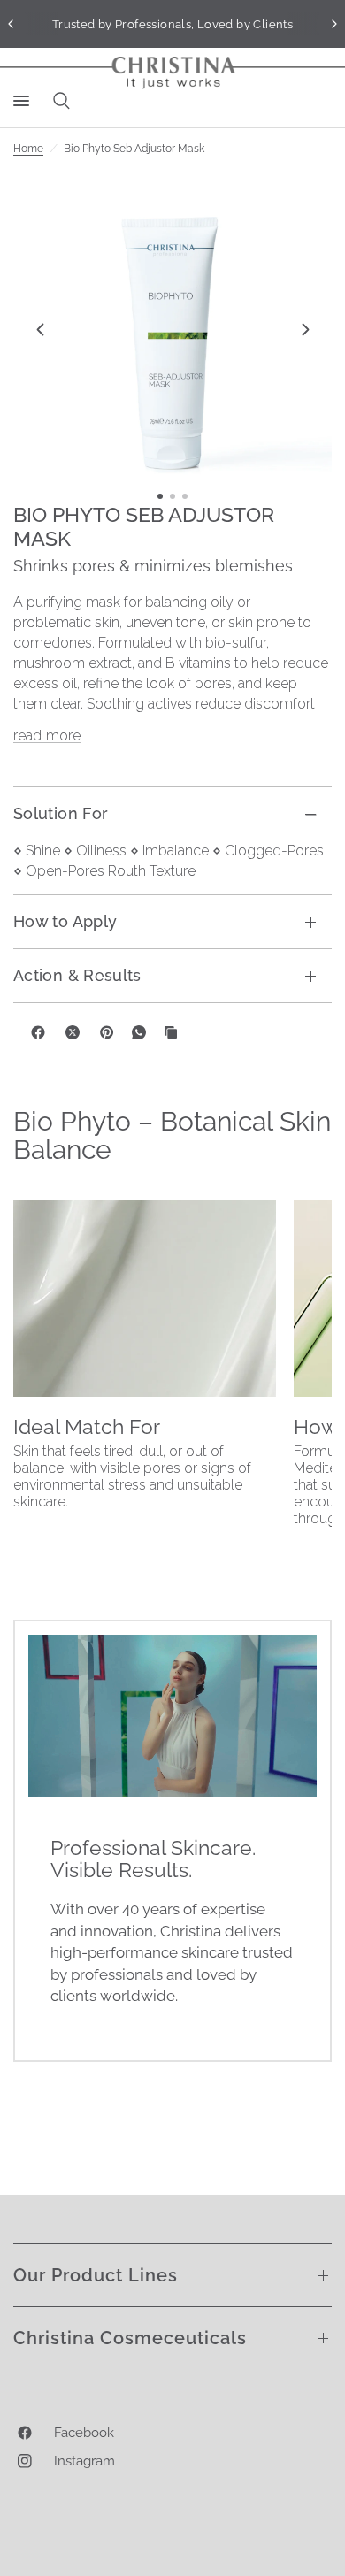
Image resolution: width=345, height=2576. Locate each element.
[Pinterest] (107, 1032)
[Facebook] (38, 1032)
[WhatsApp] (139, 1032)
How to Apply (65, 921)
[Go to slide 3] (185, 496)
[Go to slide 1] (160, 496)
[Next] (305, 329)
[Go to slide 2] (172, 496)
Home (28, 149)
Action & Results (77, 975)
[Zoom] (172, 329)
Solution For (61, 813)
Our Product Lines (96, 2275)
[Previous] (40, 329)
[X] (73, 1032)
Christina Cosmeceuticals (130, 2338)
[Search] (58, 101)
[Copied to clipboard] (171, 1032)
